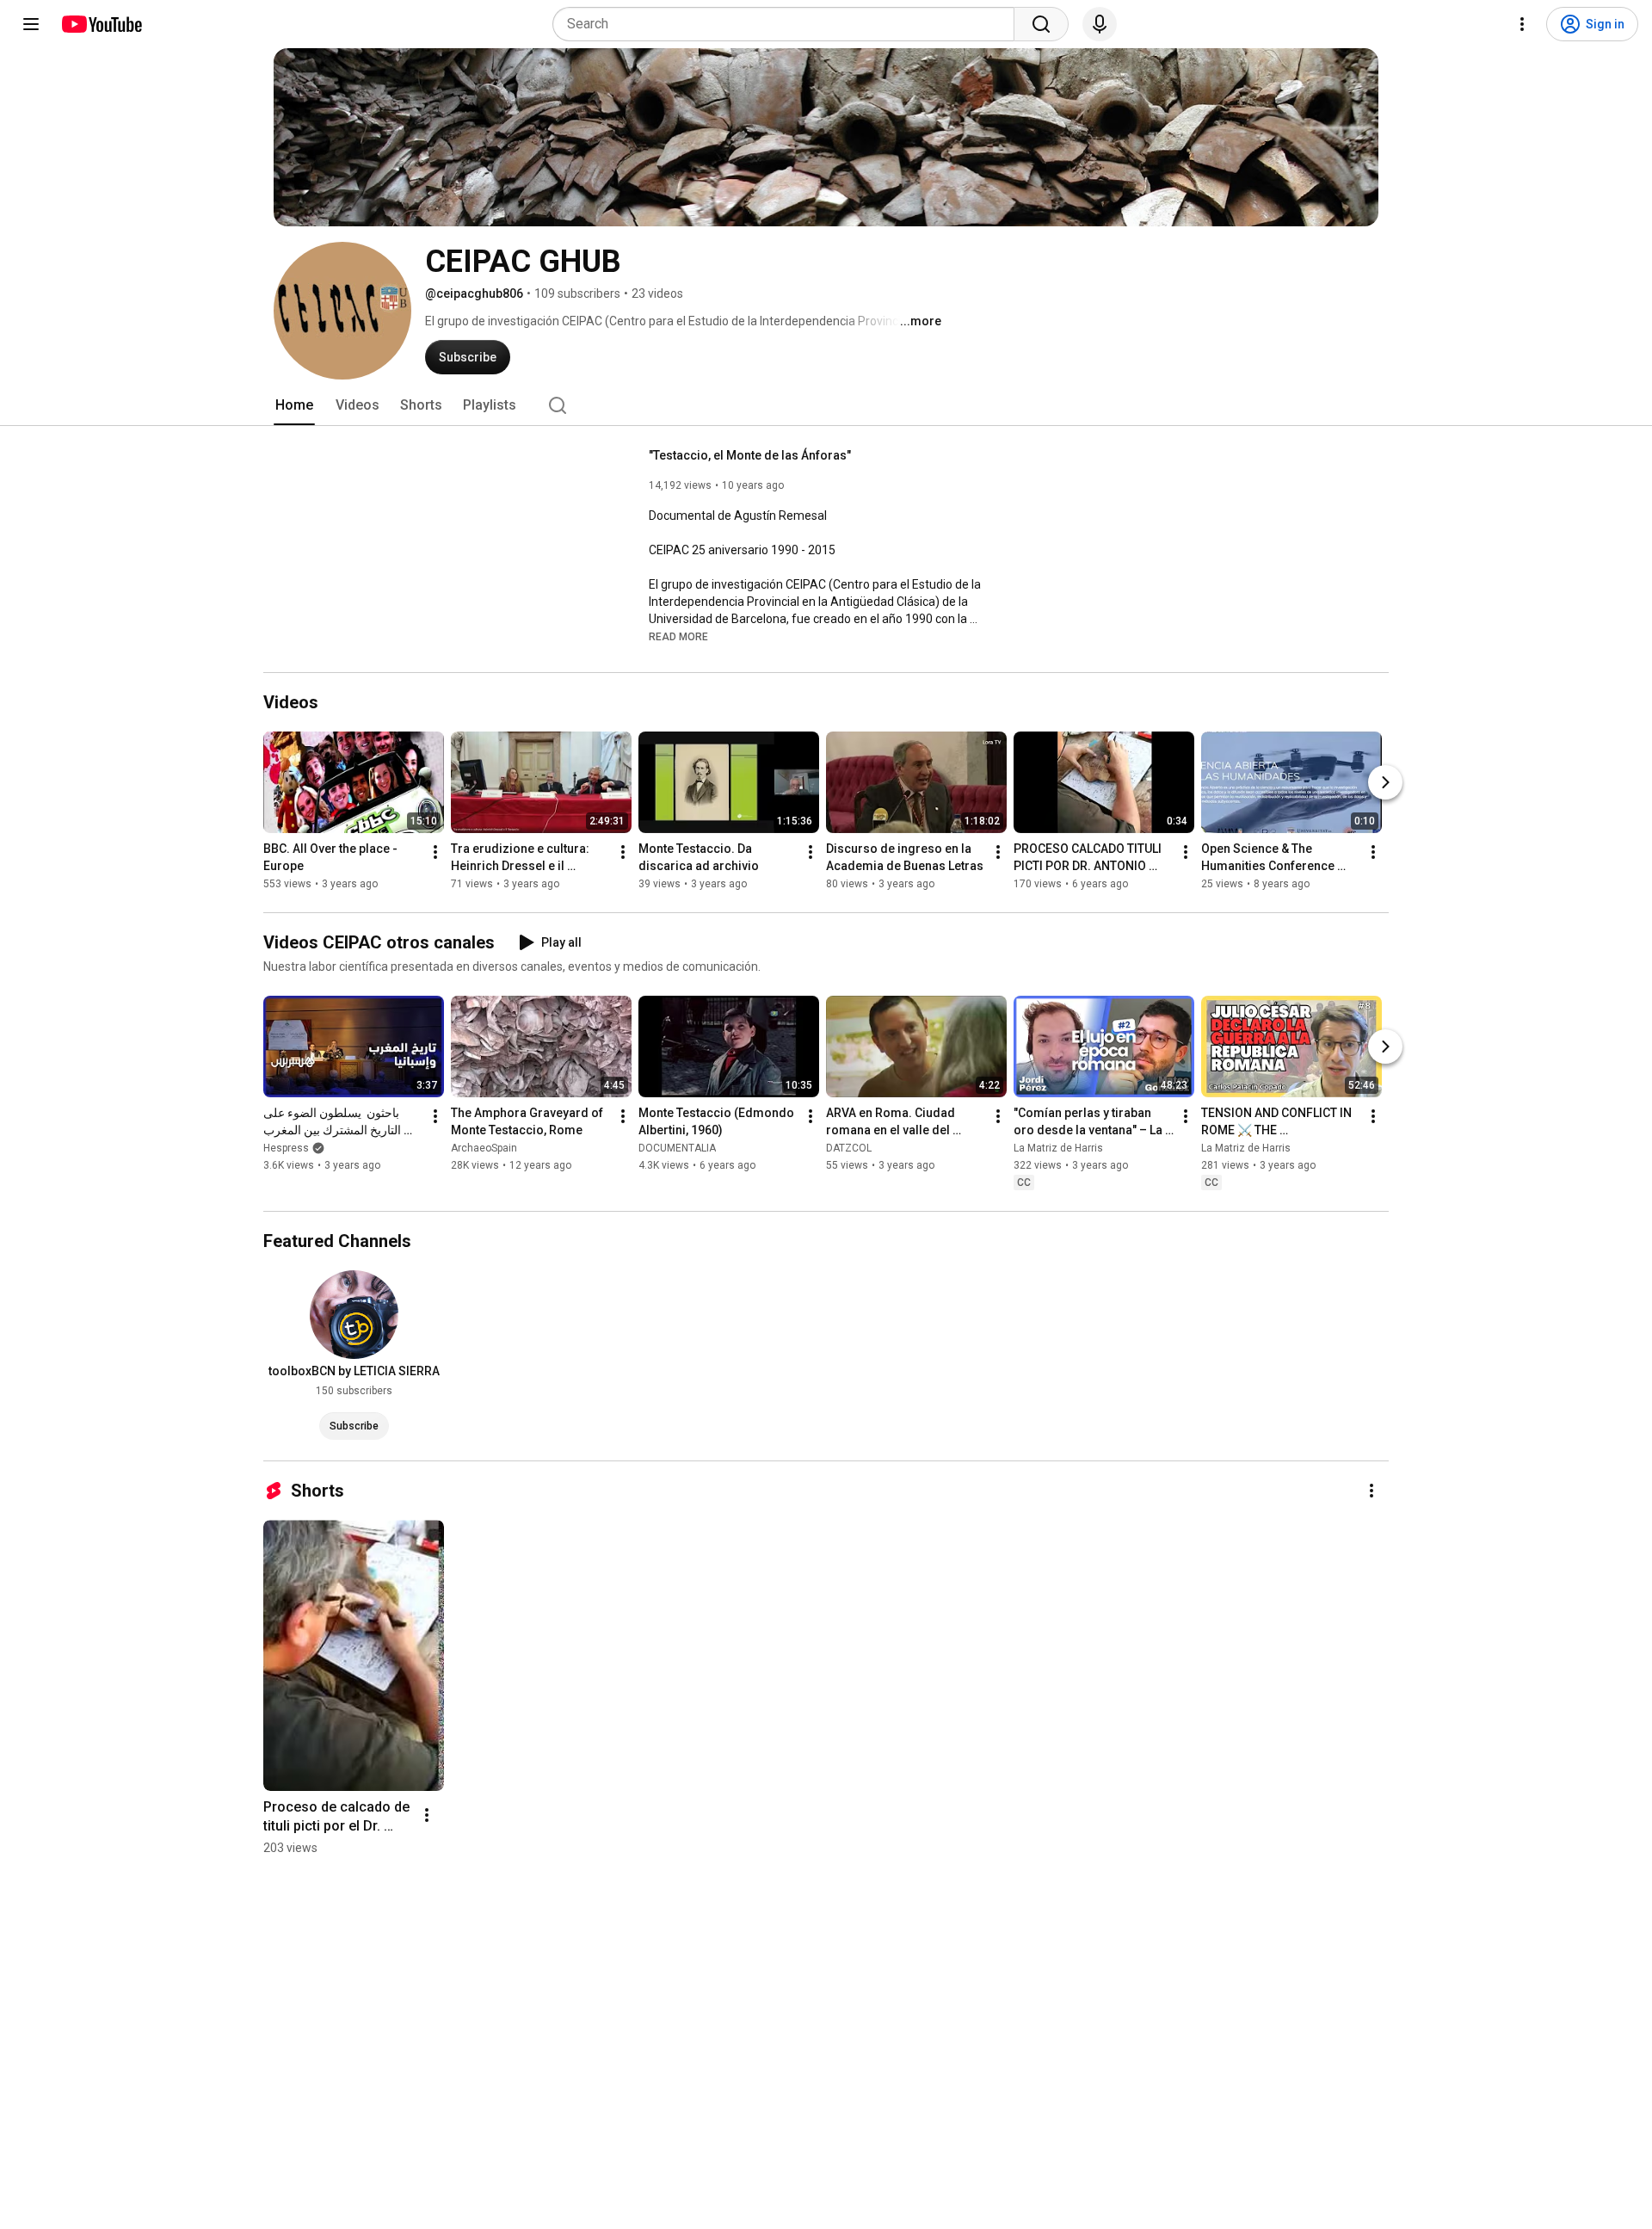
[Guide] (31, 24)
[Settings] (1522, 24)
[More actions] (435, 852)
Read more (678, 637)
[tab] (294, 405)
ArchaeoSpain (484, 1148)
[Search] (1041, 24)
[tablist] (826, 405)
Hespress (286, 1148)
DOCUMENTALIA (677, 1148)
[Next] (1385, 782)
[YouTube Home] (101, 24)
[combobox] (789, 24)
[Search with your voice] (1100, 24)
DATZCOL (849, 1148)
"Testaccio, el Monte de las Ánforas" (750, 455)
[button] (678, 636)
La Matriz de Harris (1058, 1148)
